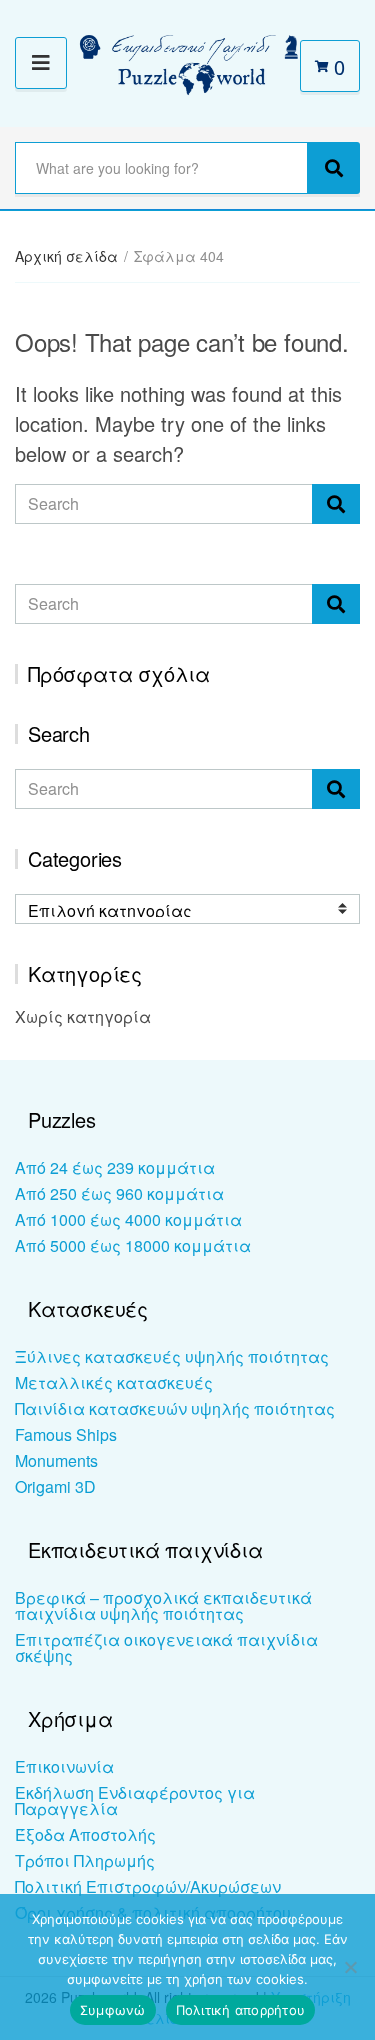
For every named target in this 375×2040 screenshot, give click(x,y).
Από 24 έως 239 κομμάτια (115, 1167)
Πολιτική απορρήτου (241, 2010)
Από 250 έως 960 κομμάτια (119, 1193)
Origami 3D (55, 1486)
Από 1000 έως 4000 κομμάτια (128, 1219)
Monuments (56, 1460)
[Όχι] (350, 1967)
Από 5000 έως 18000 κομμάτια (133, 1245)
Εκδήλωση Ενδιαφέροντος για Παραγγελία (135, 1800)
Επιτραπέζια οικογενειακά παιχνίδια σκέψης (166, 1647)
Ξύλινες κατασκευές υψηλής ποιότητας (172, 1356)
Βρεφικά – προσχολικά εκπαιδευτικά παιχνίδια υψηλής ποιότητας (163, 1605)
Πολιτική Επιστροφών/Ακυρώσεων (148, 1886)
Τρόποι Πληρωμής (85, 1860)
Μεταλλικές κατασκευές (114, 1382)
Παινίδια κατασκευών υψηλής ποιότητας (175, 1408)
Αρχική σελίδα (66, 256)
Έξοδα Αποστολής (85, 1834)
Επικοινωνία (64, 1766)
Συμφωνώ (113, 2010)
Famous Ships (66, 1434)
